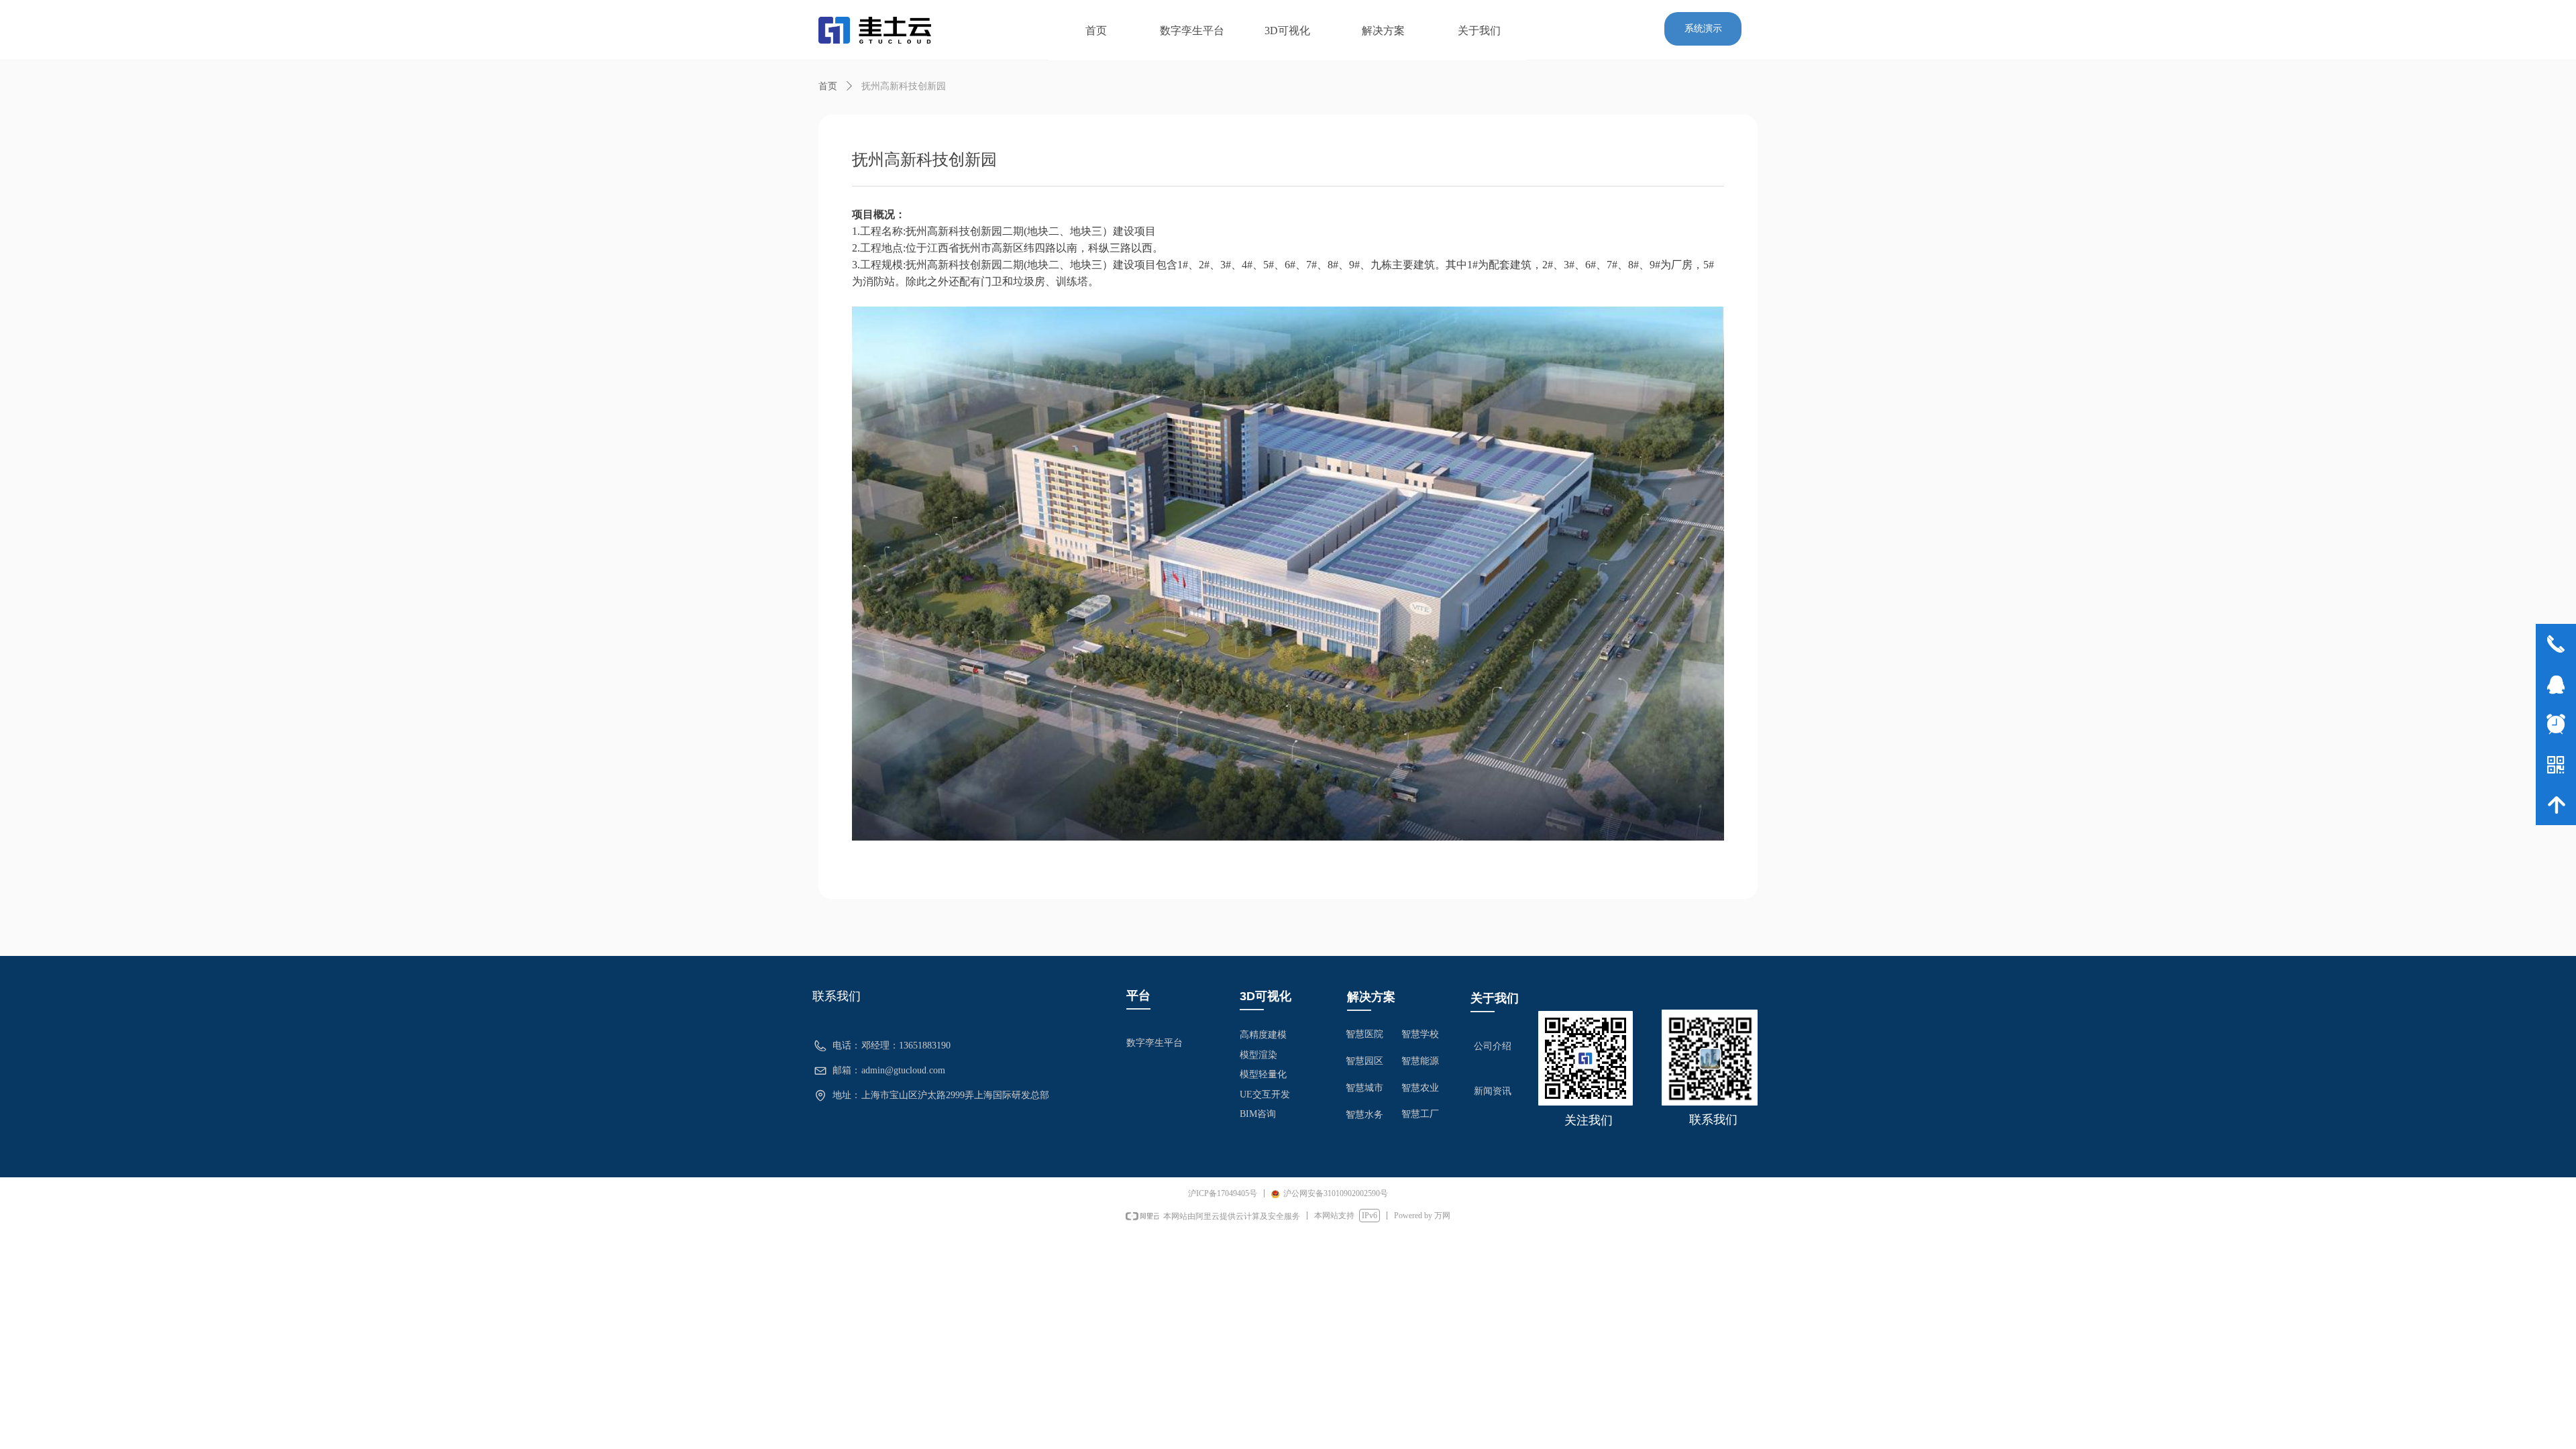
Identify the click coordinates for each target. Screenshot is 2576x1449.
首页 (828, 86)
